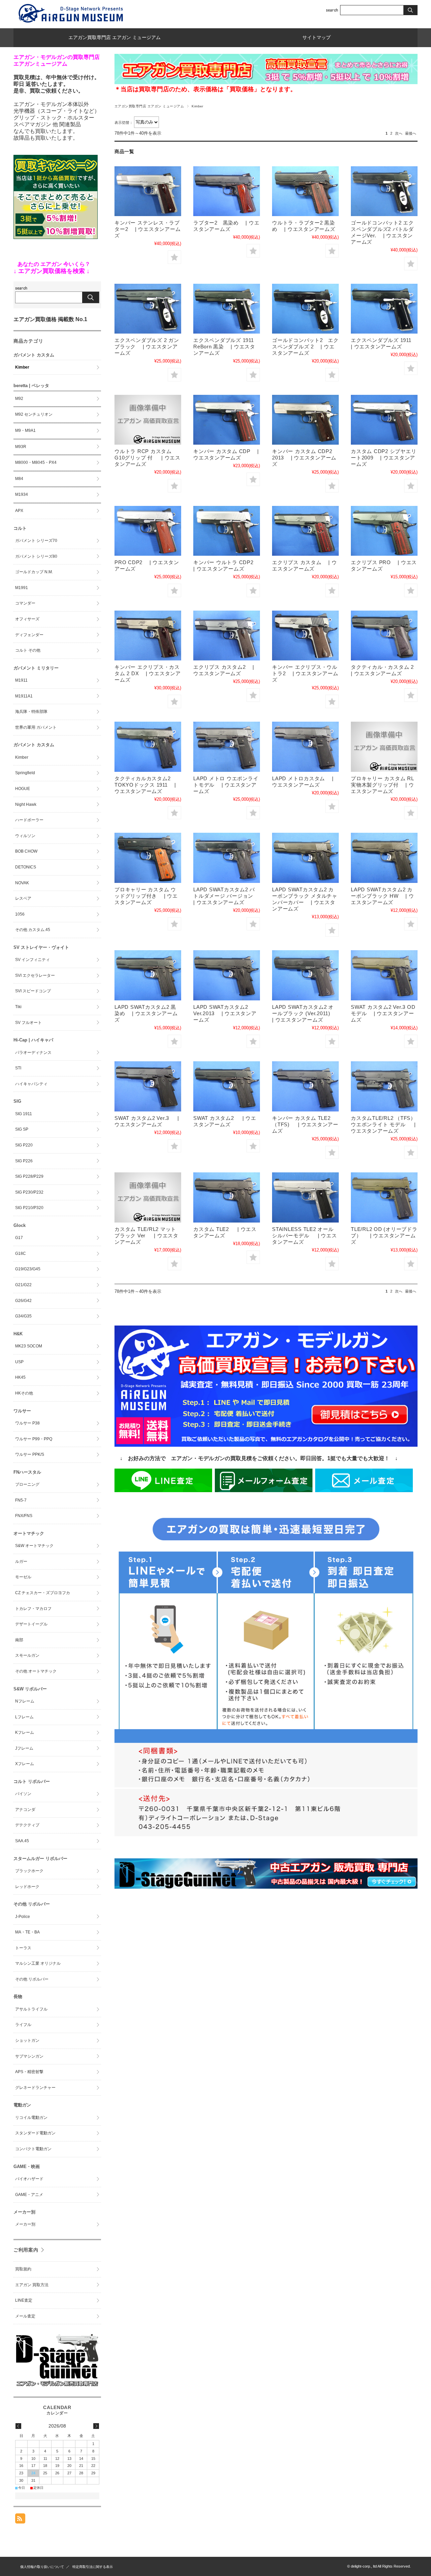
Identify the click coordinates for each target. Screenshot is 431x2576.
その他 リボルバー (32, 1979)
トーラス (23, 1948)
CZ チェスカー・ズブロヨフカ (43, 1593)
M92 (19, 399)
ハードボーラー (29, 820)
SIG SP (22, 1129)
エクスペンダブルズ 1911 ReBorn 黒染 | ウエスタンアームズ (224, 347)
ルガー (21, 1561)
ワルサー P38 (27, 1423)
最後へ (411, 133)
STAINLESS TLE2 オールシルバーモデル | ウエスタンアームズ (304, 1235)
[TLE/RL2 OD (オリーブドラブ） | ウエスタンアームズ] (384, 1197)
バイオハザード (29, 2179)
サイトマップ (317, 38)
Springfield (25, 773)
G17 (19, 1238)
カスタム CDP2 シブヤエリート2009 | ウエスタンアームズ (384, 458)
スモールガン (27, 1655)
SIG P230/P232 (29, 1192)
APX (19, 511)
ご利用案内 (26, 2250)
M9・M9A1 (25, 431)
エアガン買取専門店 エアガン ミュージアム (114, 38)
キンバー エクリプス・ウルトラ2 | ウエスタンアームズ (305, 673)
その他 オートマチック (36, 1671)
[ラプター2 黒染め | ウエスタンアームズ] (227, 191)
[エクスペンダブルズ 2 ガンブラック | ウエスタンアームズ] (148, 309)
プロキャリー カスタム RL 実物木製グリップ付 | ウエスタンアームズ (383, 785)
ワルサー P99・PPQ (34, 1439)
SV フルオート (28, 1023)
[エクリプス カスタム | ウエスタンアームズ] (305, 531)
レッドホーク (27, 1887)
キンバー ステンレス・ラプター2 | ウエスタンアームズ (147, 229)
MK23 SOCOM (29, 1346)
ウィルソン (25, 836)
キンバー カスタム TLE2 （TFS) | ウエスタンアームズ (305, 1124)
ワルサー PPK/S (30, 1454)
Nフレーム (25, 1701)
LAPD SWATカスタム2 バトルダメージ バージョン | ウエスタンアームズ (227, 896)
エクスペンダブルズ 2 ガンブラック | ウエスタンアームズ (147, 347)
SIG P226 (24, 1161)
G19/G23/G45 (28, 1269)
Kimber (22, 367)
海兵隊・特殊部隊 (31, 712)
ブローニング (27, 1484)
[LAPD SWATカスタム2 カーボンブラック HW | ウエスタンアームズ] (384, 858)
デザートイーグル (31, 1624)
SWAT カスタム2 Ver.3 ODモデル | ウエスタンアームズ (383, 1013)
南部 (19, 1640)
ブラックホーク (29, 1871)
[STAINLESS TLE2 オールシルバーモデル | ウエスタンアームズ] (305, 1197)
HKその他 (24, 1393)
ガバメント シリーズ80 (36, 556)
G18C (21, 1253)
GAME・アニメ (29, 2195)
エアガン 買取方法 (32, 2285)
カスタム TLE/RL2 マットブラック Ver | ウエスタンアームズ (146, 1235)
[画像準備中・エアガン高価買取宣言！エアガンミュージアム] (148, 420)
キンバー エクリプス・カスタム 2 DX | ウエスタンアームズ (148, 673)
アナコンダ (25, 1810)
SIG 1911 (24, 1114)
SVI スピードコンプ (33, 991)
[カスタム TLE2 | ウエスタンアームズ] (227, 1197)
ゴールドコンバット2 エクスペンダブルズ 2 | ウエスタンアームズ (305, 347)
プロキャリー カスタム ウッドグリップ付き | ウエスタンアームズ (146, 896)
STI (18, 1068)
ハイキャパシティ (31, 1084)
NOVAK (22, 883)
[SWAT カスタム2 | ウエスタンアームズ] (227, 1086)
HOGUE (23, 789)
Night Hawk (26, 804)
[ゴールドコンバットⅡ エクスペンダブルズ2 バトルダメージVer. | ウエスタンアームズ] (384, 191)
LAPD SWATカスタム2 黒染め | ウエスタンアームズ (146, 1013)
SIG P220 (24, 1145)
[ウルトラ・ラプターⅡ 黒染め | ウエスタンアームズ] (305, 191)
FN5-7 (21, 1500)
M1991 (22, 588)
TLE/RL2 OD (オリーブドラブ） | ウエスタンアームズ (384, 1235)
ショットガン (27, 2040)
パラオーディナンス (33, 1053)
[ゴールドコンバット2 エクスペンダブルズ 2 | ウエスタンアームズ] (305, 309)
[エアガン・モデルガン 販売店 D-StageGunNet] (57, 2386)
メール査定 (25, 2316)
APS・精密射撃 (29, 2072)
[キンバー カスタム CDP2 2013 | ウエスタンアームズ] (305, 420)
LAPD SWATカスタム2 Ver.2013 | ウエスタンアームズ (225, 1013)
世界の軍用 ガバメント (36, 727)
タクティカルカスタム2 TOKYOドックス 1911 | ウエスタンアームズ (145, 785)
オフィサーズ (27, 619)
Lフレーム (24, 1717)
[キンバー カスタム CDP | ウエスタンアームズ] (227, 420)
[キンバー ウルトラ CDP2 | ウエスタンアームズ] (227, 531)
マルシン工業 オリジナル (38, 1963)
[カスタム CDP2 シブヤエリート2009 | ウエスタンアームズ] (384, 420)
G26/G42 (23, 1301)
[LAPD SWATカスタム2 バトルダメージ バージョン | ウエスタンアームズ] (227, 858)
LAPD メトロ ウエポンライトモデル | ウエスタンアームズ (226, 785)
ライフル (23, 2025)
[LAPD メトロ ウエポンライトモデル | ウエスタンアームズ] (227, 747)
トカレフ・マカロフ (33, 1609)
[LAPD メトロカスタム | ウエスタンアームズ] (305, 747)
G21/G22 (23, 1285)
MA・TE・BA (27, 1932)
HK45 (20, 1377)
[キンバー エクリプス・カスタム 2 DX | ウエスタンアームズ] (148, 636)
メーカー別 (25, 2224)
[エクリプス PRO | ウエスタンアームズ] (384, 531)
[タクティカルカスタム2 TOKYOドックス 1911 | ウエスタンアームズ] (148, 747)
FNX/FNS (24, 1516)
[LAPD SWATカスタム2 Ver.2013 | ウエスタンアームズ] (227, 975)
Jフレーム (24, 1748)
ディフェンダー (29, 635)
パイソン (23, 1794)
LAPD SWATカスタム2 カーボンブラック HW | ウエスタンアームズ (382, 896)
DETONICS (26, 867)
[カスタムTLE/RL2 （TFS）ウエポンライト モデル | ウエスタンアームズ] (384, 1086)
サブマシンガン (29, 2056)
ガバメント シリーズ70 (36, 541)
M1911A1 (24, 696)
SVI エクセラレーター (35, 975)
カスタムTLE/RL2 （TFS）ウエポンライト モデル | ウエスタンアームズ (383, 1124)
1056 (20, 914)
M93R (21, 447)
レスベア (23, 898)
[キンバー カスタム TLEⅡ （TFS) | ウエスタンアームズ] (305, 1086)
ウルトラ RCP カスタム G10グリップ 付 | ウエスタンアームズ (147, 458)
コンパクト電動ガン (33, 2149)
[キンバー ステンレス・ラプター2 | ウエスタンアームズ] (148, 191)
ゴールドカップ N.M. (34, 572)
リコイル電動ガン (31, 2118)
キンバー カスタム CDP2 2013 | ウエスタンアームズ (305, 458)
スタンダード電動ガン (35, 2133)
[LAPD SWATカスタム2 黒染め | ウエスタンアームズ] (148, 975)
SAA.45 (22, 1841)
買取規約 (23, 2269)
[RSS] (20, 2520)
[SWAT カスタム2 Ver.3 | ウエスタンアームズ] (148, 1086)
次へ (399, 133)
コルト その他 (28, 650)
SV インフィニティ (32, 960)
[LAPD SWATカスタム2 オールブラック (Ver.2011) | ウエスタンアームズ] (305, 975)
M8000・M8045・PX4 (36, 462)
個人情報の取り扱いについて (42, 2567)
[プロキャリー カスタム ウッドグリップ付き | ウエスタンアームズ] (148, 858)
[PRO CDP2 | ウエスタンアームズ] (148, 531)
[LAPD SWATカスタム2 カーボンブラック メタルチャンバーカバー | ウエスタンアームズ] (305, 858)
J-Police (23, 1917)
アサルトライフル (31, 2009)
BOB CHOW (26, 851)
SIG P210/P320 (29, 1208)
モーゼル (23, 1577)
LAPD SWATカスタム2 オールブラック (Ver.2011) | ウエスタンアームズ (305, 1013)
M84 (19, 479)
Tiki (18, 1007)
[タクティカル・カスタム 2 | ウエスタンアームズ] (384, 636)
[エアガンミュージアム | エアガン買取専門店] (71, 23)
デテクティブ (27, 1825)
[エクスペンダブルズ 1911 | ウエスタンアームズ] (384, 309)
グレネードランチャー (35, 2088)
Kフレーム (25, 1732)
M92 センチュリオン (34, 414)
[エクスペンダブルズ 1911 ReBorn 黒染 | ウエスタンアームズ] (227, 309)
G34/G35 (23, 1316)
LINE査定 (24, 2300)
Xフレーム (25, 1764)
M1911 (21, 680)
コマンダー (25, 603)
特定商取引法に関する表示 (93, 2567)
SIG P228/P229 (29, 1176)
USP (19, 1362)
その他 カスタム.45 (33, 930)
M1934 (22, 494)
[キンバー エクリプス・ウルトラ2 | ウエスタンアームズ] (305, 636)
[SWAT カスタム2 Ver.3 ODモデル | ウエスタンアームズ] (384, 975)
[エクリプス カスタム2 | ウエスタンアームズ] (227, 636)
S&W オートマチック (34, 1546)
